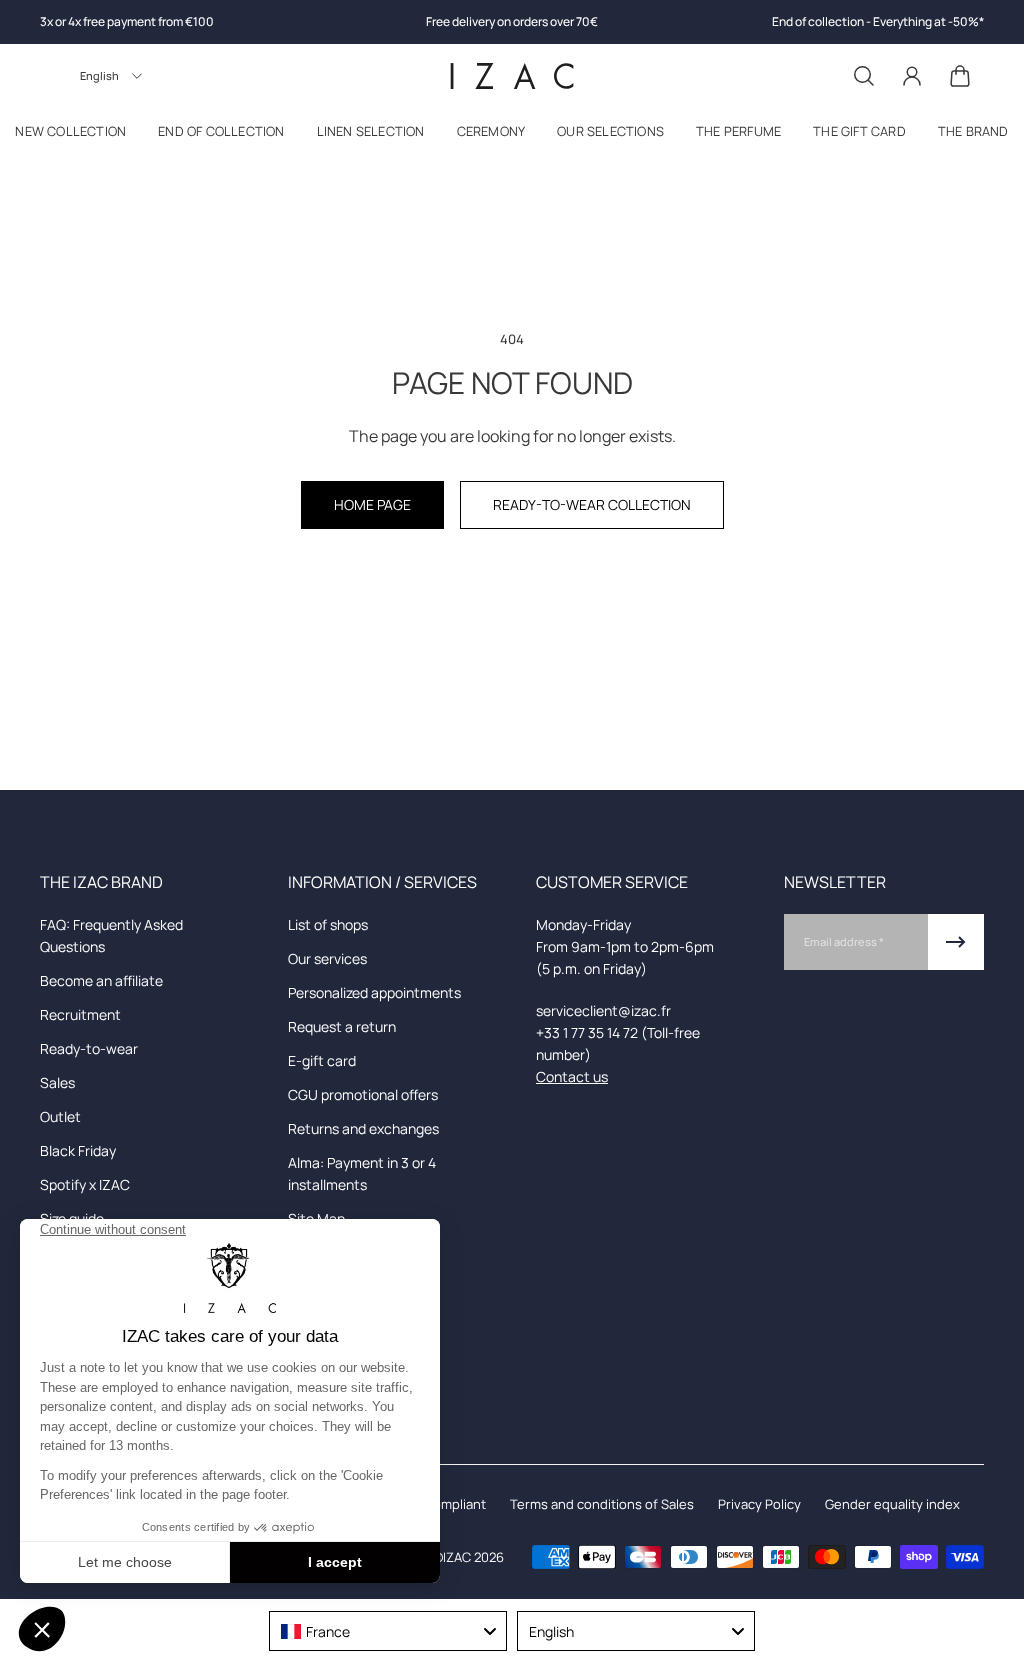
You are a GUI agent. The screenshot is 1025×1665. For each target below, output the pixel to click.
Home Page (372, 504)
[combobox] (388, 1631)
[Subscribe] (956, 942)
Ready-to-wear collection (592, 504)
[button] (221, 135)
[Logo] (512, 76)
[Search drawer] (864, 76)
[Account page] (912, 76)
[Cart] (960, 76)
